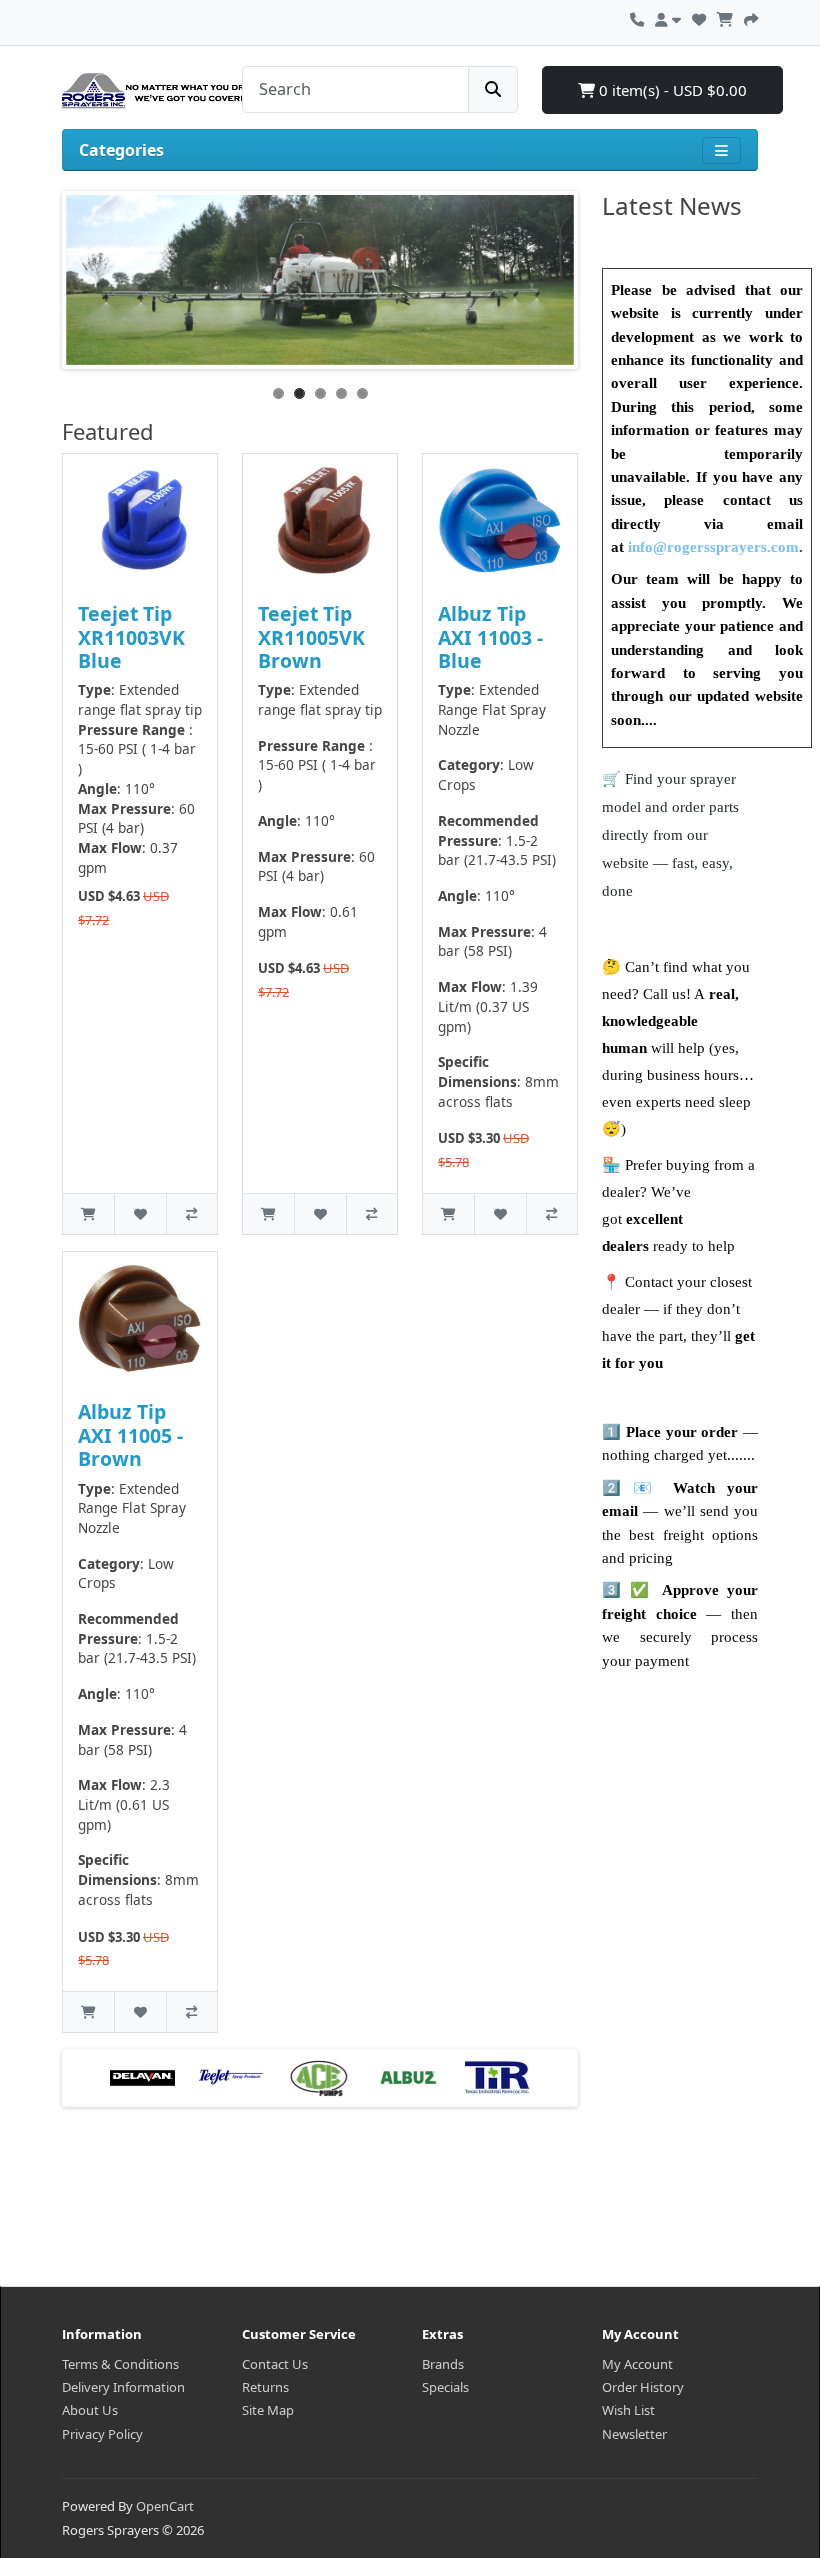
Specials (445, 2387)
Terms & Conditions (120, 2364)
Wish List (628, 2410)
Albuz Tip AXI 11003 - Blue (490, 637)
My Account (637, 2364)
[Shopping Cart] (725, 17)
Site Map (268, 2410)
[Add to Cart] (88, 1213)
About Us (90, 2410)
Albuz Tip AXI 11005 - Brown (130, 1435)
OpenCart (165, 2506)
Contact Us (275, 2364)
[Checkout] (751, 17)
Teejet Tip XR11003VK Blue (131, 637)
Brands (443, 2364)
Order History (643, 2387)
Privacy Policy (102, 2434)
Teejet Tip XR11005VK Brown (311, 637)
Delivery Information (123, 2387)
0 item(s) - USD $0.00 (671, 90)
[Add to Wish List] (139, 1213)
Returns (265, 2387)
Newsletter (634, 2434)
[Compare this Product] (191, 1213)
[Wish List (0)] (699, 17)
